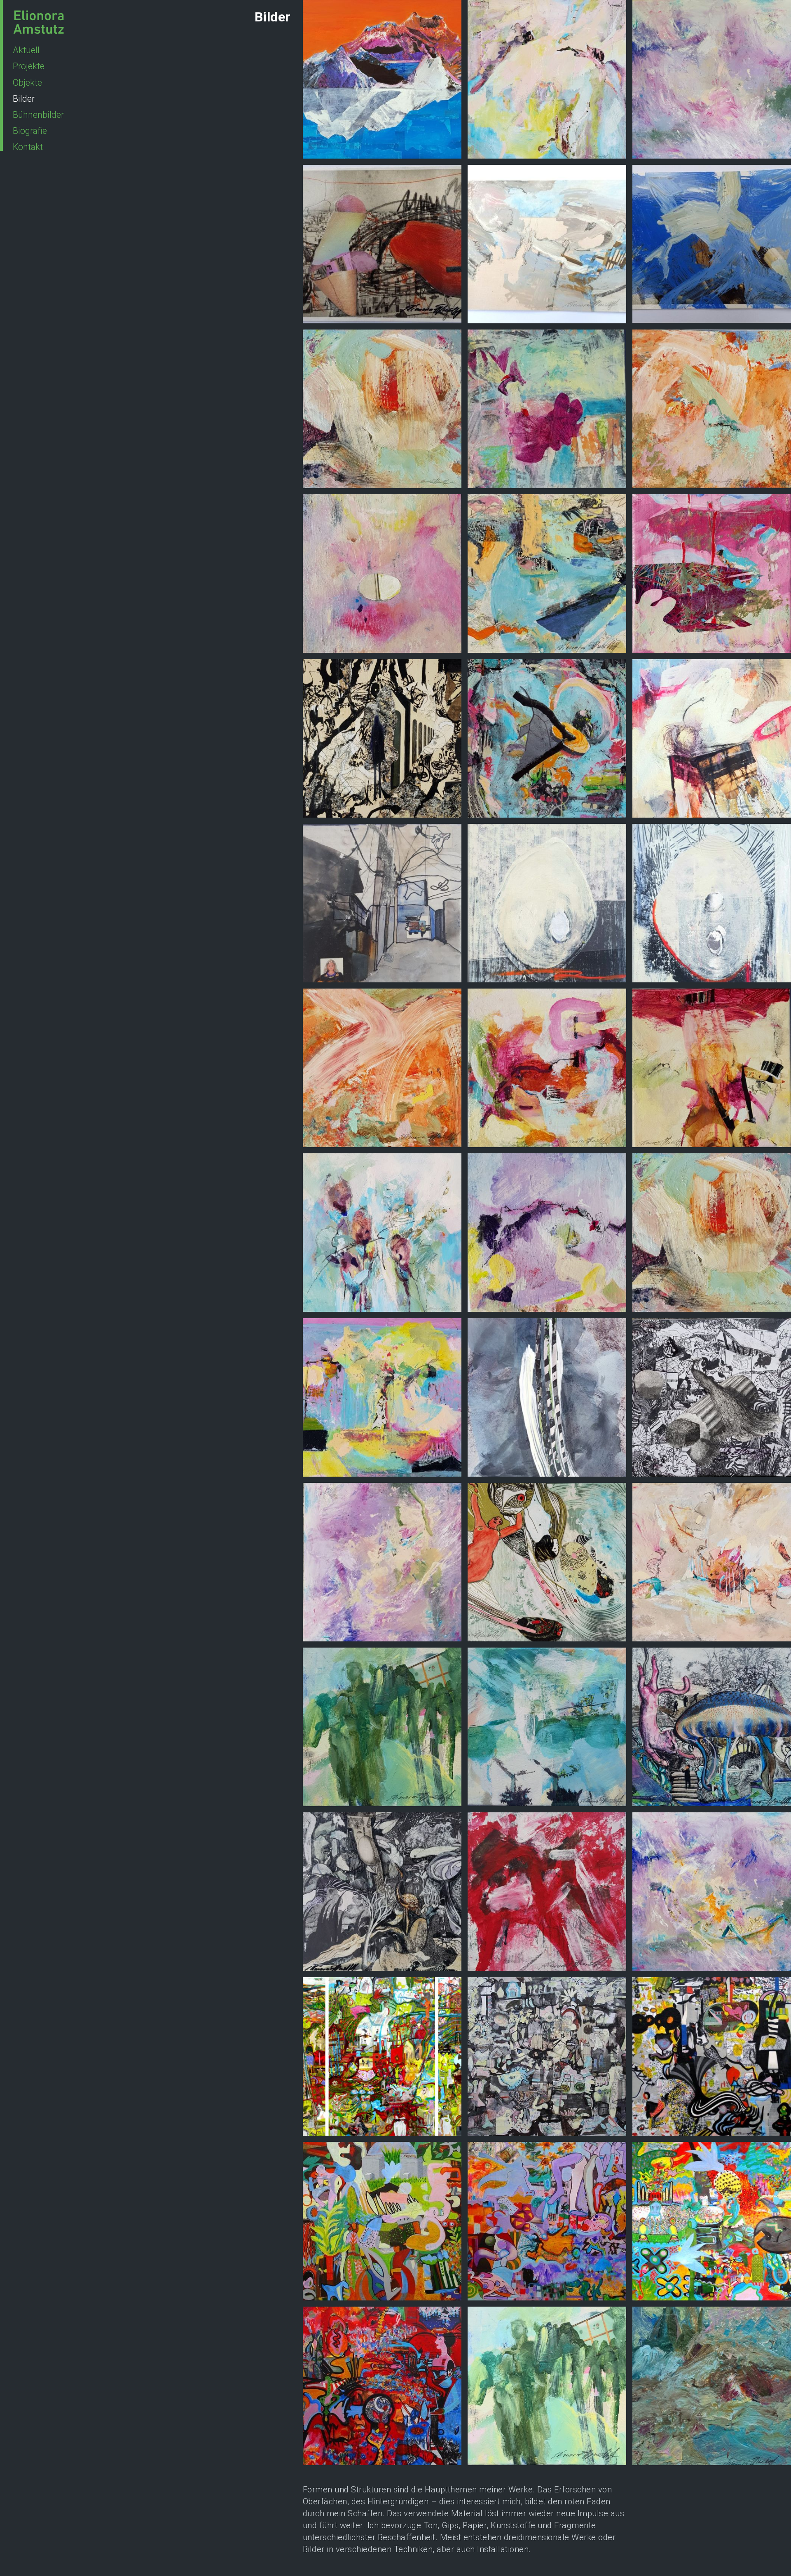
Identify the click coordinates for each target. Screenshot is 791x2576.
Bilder (24, 99)
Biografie (30, 131)
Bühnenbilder (38, 115)
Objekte (27, 83)
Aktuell (26, 50)
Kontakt (28, 147)
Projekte (29, 66)
